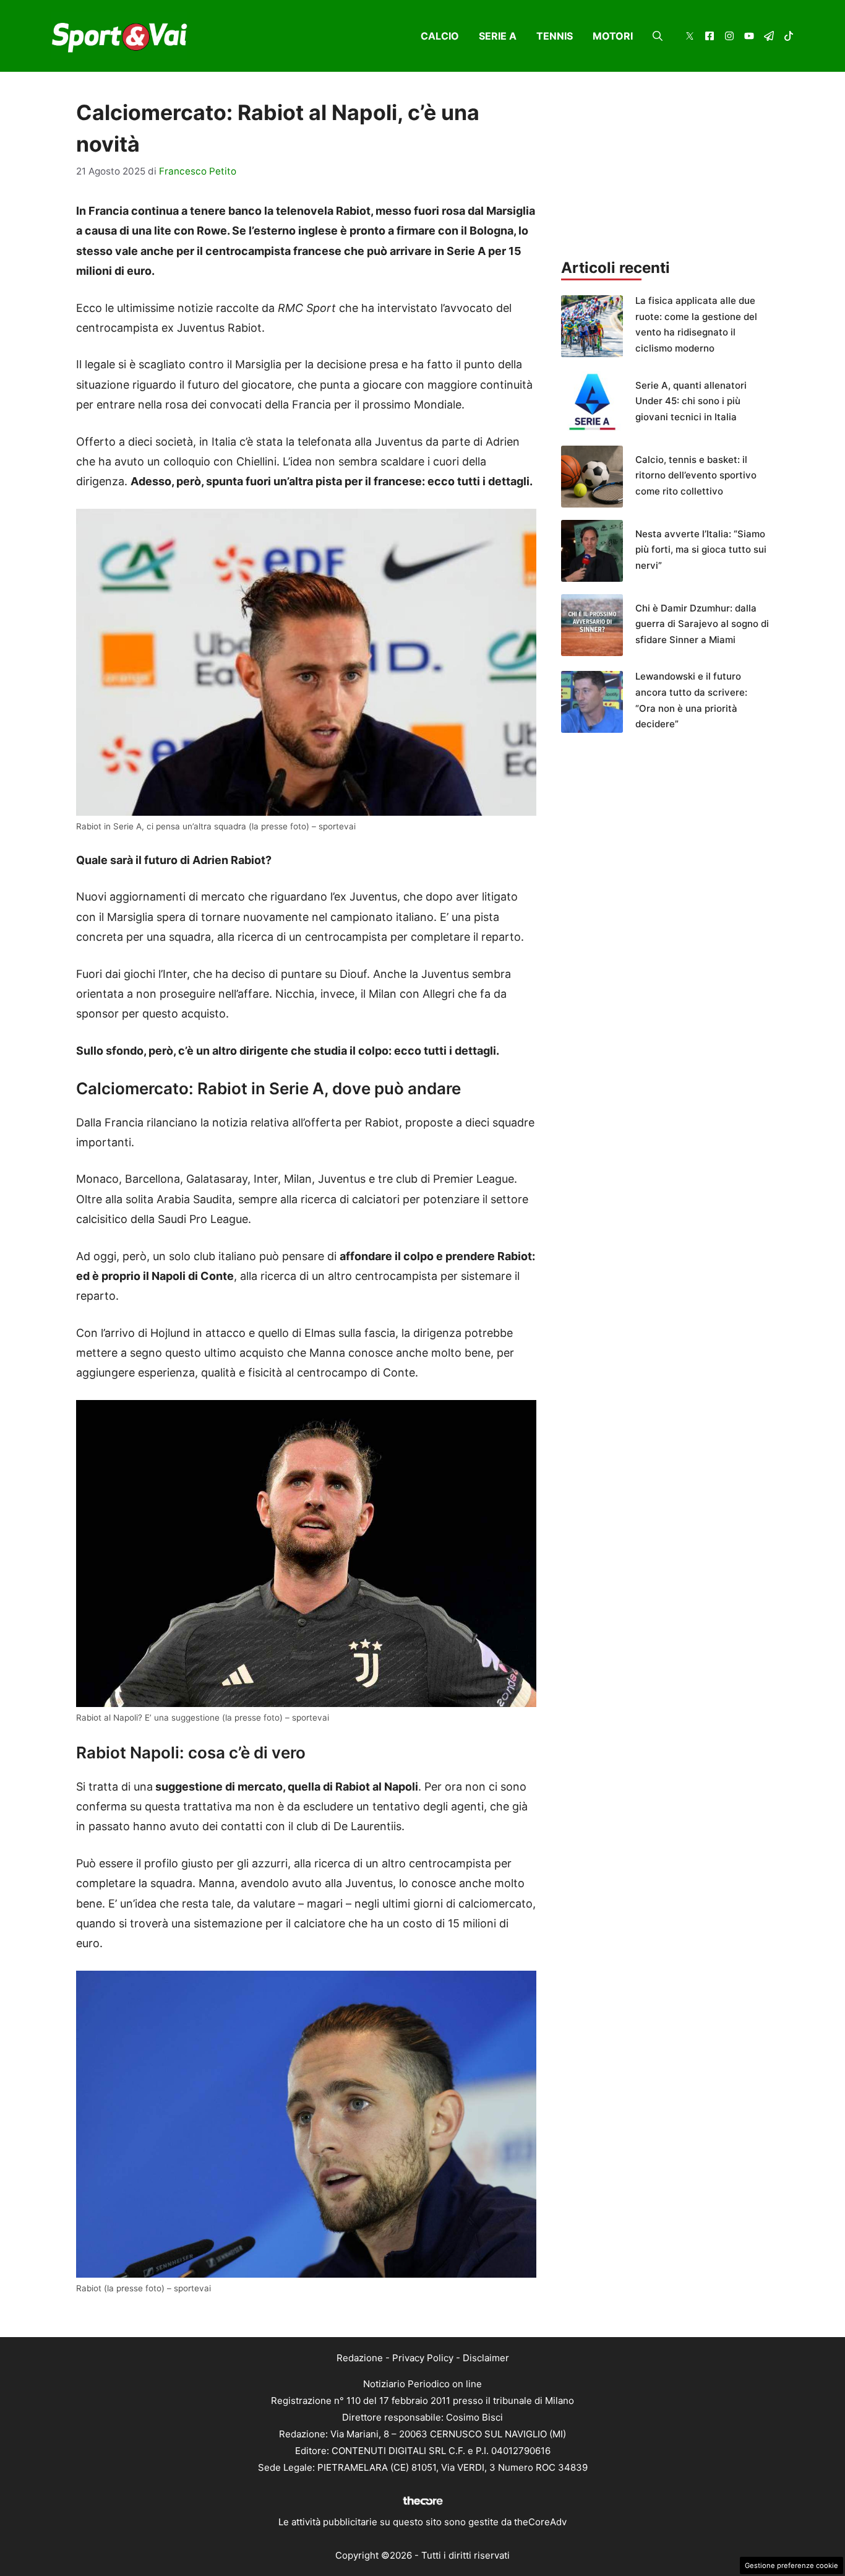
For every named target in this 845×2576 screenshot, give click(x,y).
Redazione (360, 2358)
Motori (613, 36)
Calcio (440, 36)
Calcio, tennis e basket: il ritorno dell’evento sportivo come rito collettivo (696, 475)
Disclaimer (486, 2358)
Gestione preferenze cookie (791, 2565)
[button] (658, 36)
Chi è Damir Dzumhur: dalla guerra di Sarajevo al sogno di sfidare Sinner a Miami (702, 624)
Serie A (498, 36)
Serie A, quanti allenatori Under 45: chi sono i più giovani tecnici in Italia (691, 401)
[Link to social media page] (690, 37)
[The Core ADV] (422, 2505)
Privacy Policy (423, 2358)
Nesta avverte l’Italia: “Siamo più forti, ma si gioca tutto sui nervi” (701, 550)
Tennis (555, 36)
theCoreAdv (540, 2522)
